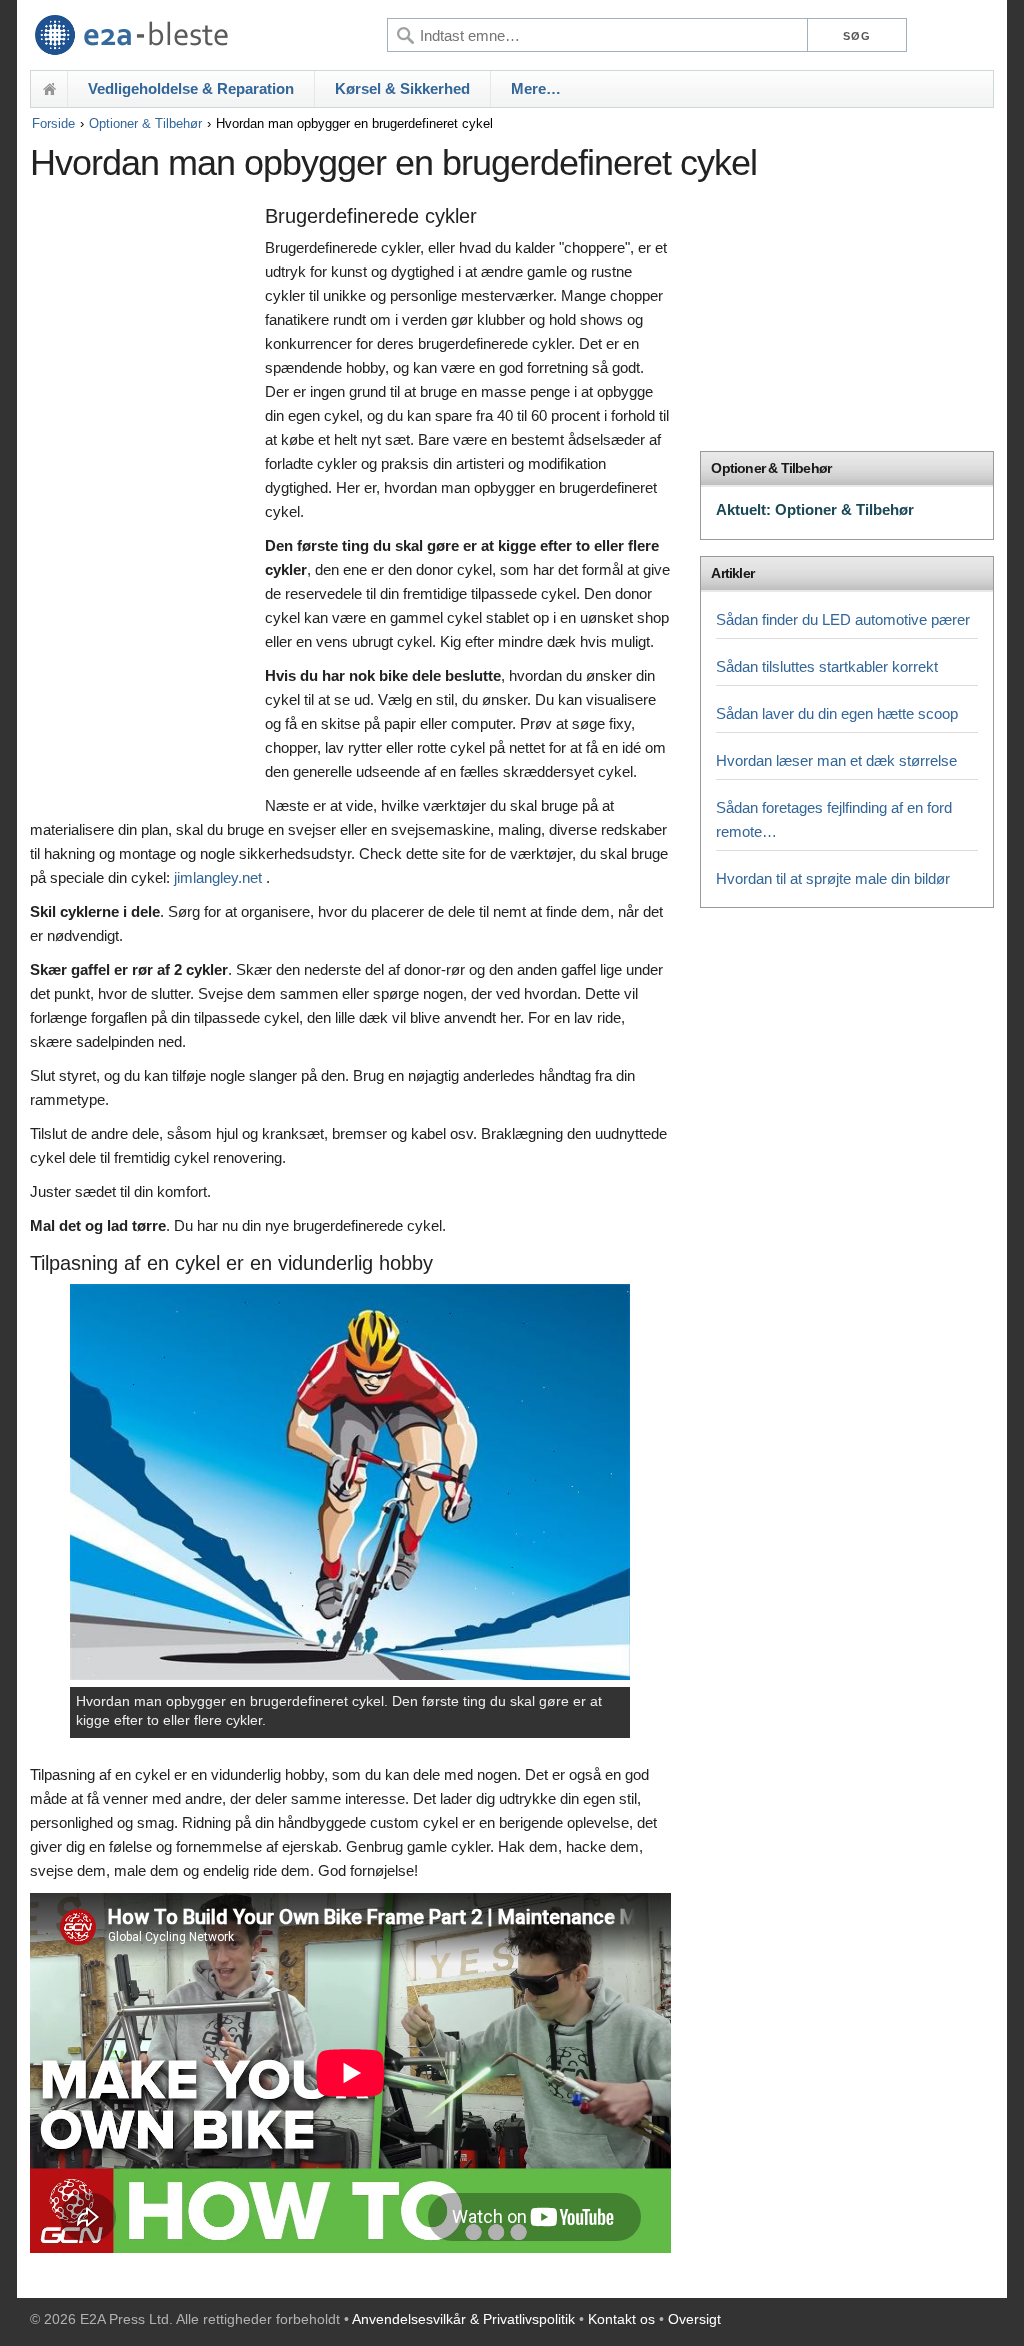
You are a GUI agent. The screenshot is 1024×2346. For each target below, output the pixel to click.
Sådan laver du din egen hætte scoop (837, 713)
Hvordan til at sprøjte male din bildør (833, 878)
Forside (53, 123)
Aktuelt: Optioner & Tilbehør (815, 509)
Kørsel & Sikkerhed (402, 88)
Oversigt (694, 2319)
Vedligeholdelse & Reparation (191, 88)
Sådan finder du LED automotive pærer (843, 619)
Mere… (536, 88)
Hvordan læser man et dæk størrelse (836, 760)
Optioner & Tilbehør (145, 123)
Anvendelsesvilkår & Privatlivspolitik (463, 2319)
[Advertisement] (142, 507)
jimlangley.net (218, 877)
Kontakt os (621, 2319)
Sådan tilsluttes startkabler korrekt (827, 666)
